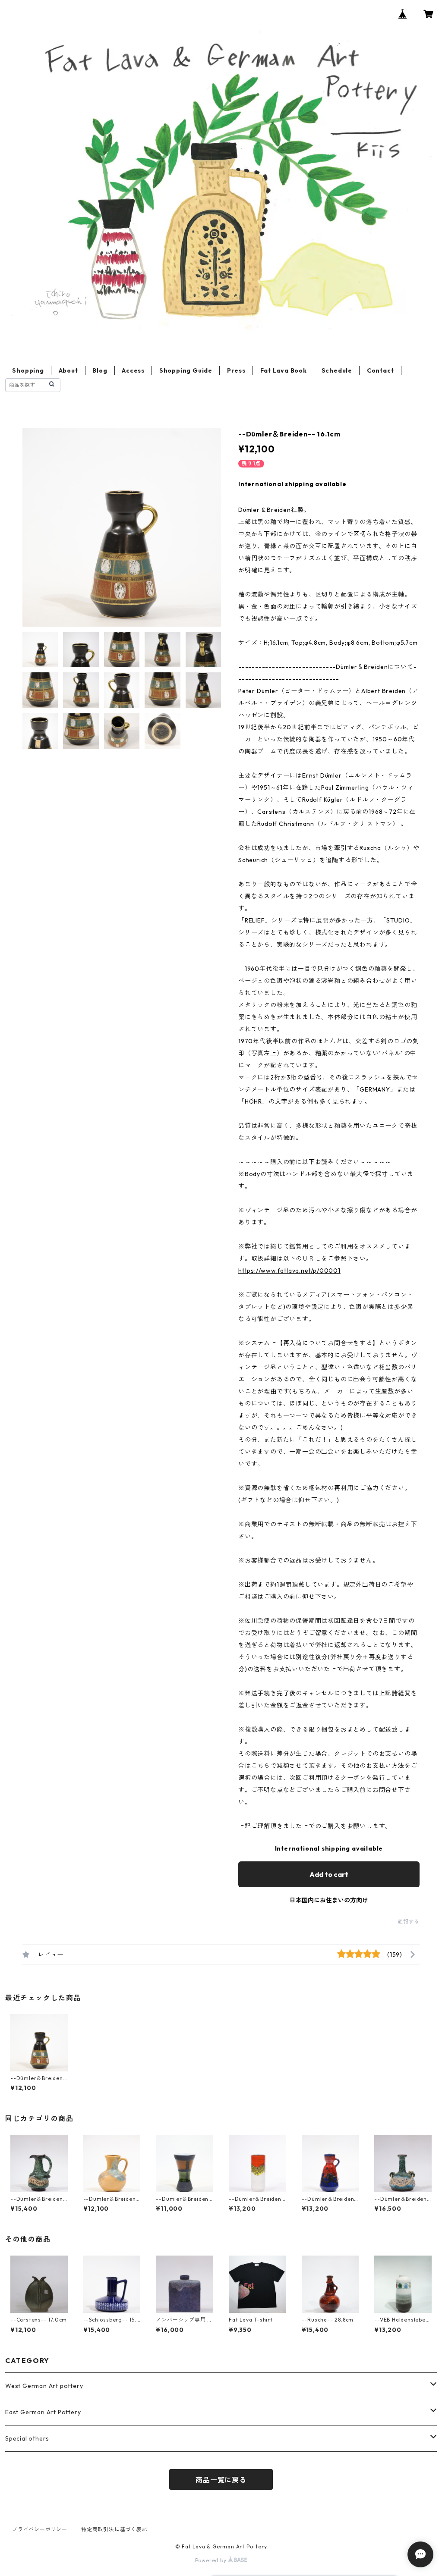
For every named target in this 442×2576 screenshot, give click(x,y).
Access (133, 370)
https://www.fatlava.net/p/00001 (289, 1271)
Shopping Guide (186, 370)
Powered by (212, 2560)
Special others (27, 2438)
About (68, 370)
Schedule (337, 370)
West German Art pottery (44, 2386)
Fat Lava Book (284, 370)
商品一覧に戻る (221, 2480)
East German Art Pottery (43, 2412)
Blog (100, 370)
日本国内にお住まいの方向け (329, 1900)
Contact (380, 370)
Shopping (28, 370)
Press (236, 370)
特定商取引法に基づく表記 (114, 2529)
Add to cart (329, 1874)
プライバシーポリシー (40, 2529)
